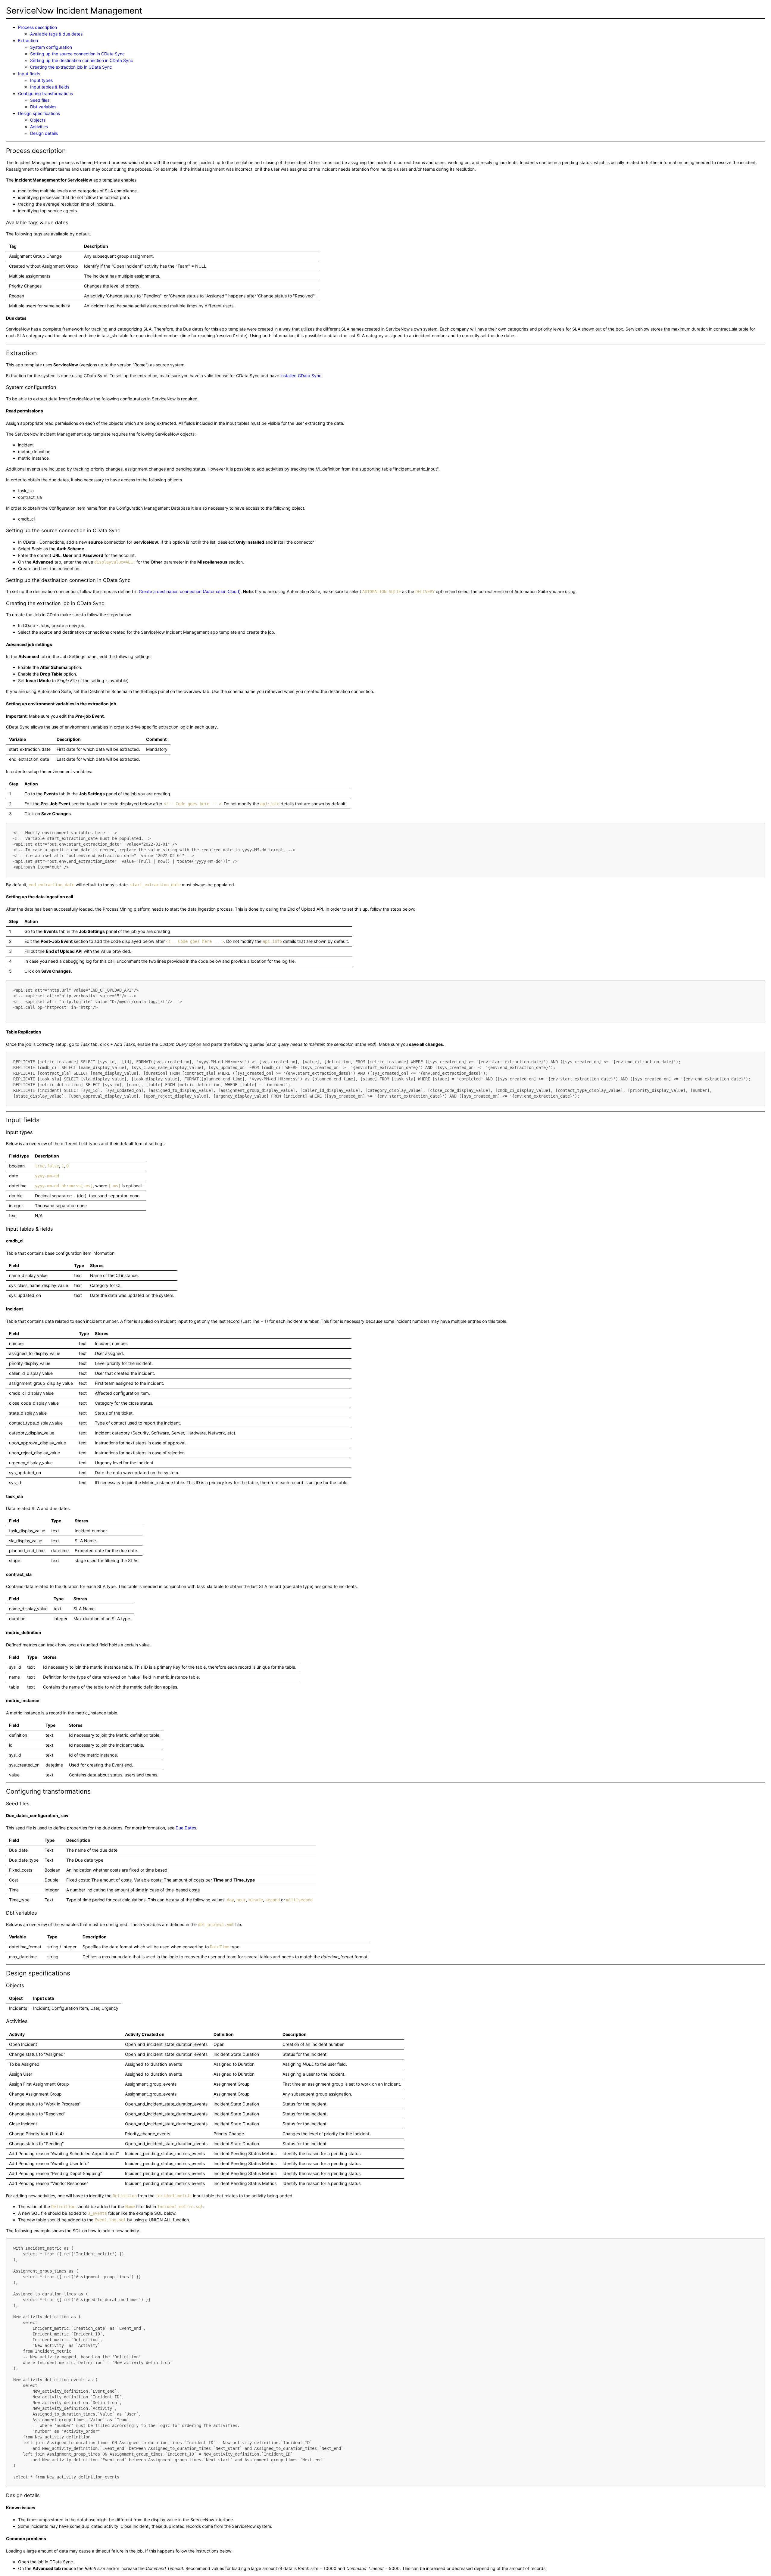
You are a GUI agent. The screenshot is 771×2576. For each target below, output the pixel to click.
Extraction (28, 40)
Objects (38, 120)
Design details (44, 133)
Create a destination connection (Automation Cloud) (190, 591)
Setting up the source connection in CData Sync (77, 54)
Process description (37, 27)
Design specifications (39, 113)
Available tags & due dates (56, 34)
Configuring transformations (45, 93)
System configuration (51, 47)
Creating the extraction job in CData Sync (71, 67)
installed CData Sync (301, 376)
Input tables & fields (50, 87)
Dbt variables (43, 107)
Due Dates (186, 1828)
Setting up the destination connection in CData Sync (82, 60)
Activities (39, 127)
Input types (41, 80)
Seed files (40, 100)
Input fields (29, 74)
